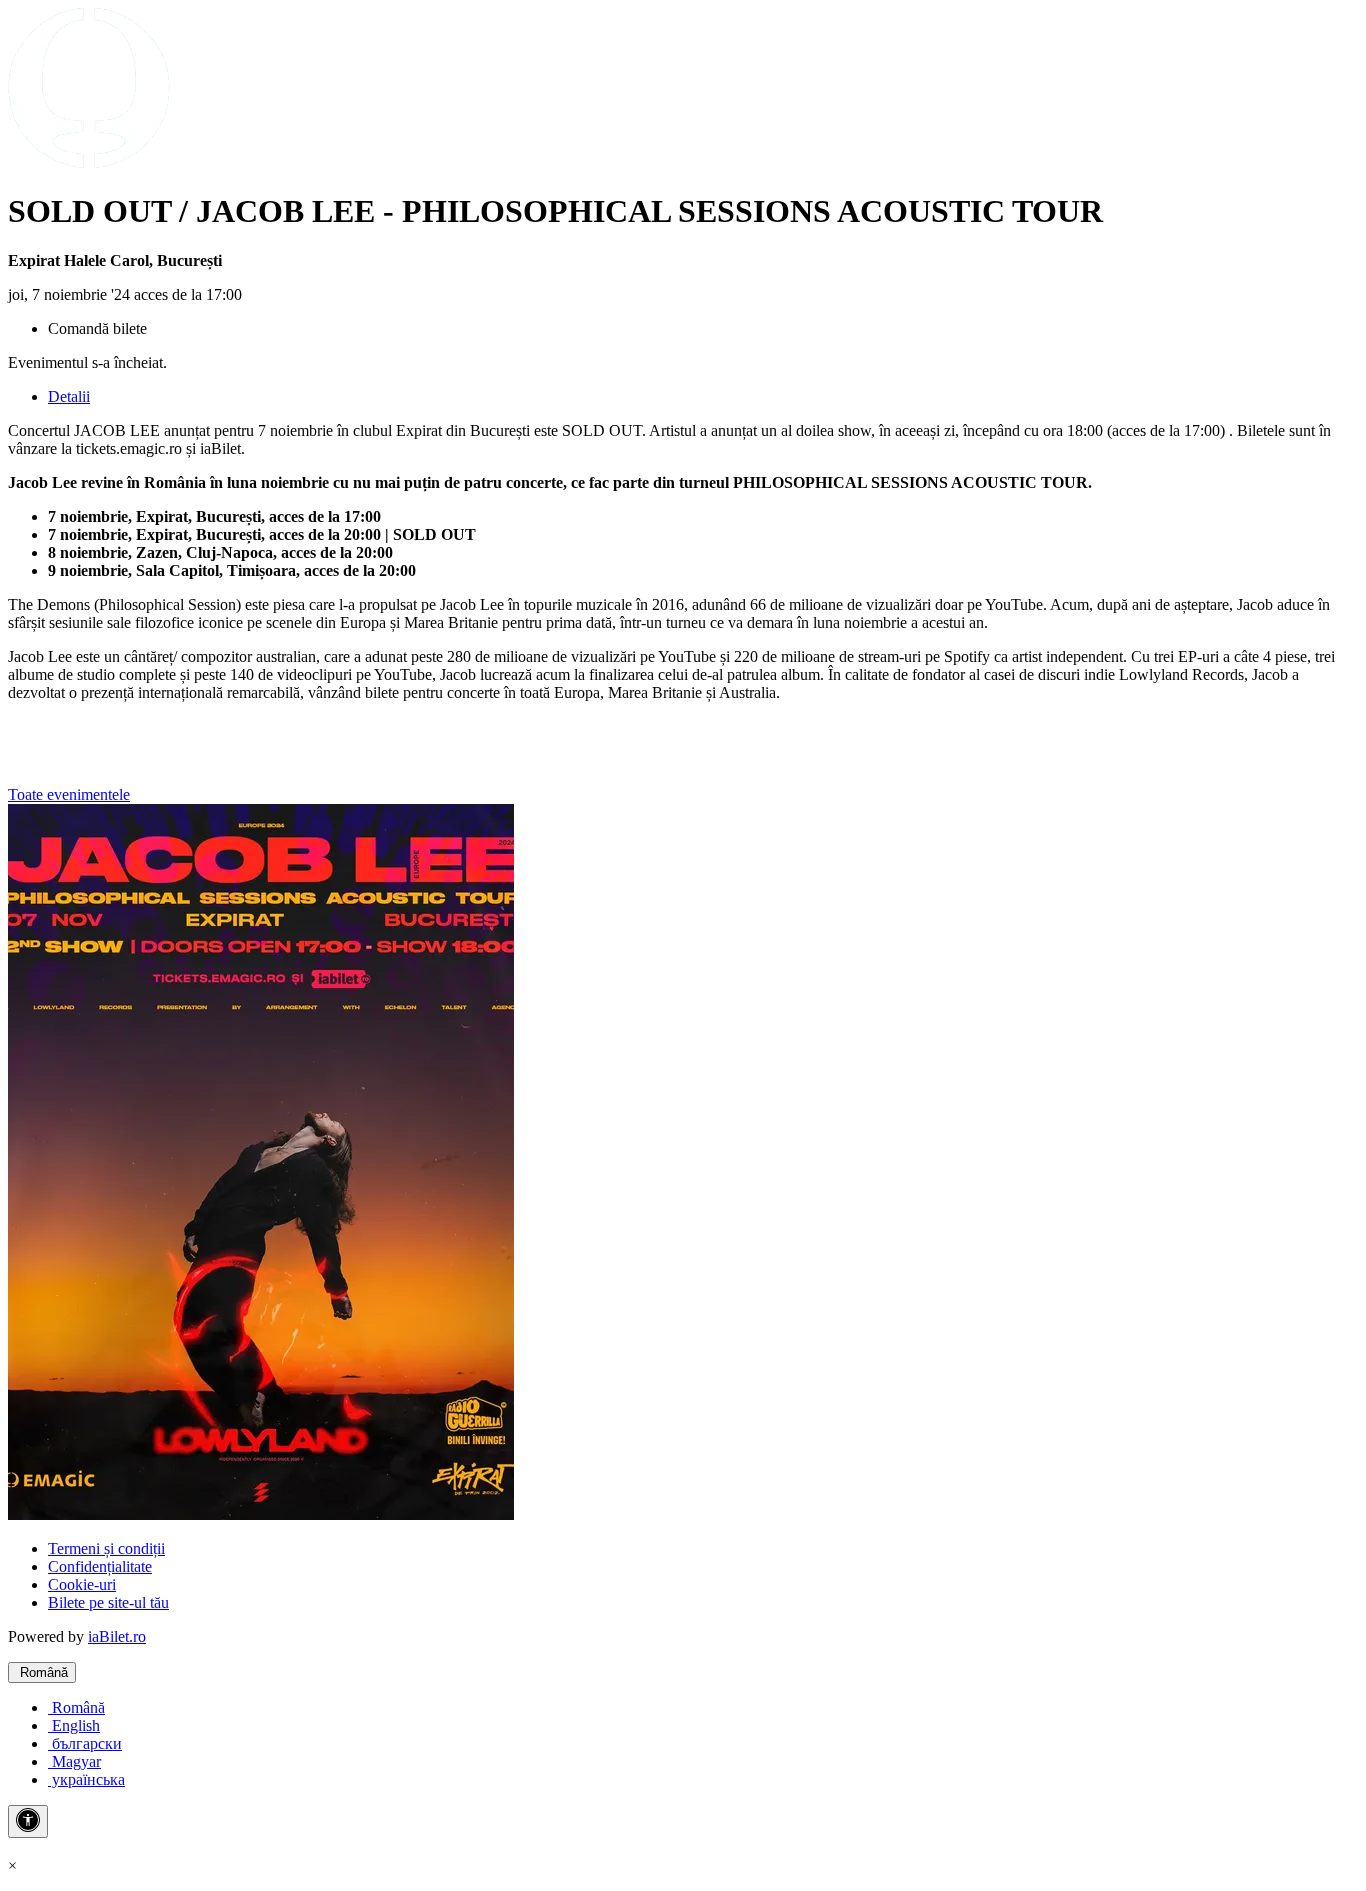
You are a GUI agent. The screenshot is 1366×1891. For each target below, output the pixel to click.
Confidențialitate (100, 1566)
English (74, 1725)
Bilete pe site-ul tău (108, 1602)
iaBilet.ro (117, 1636)
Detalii (69, 396)
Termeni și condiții (106, 1548)
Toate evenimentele (69, 794)
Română (42, 1672)
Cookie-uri (82, 1584)
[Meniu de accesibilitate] (28, 1821)
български (85, 1743)
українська (86, 1779)
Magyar (74, 1761)
